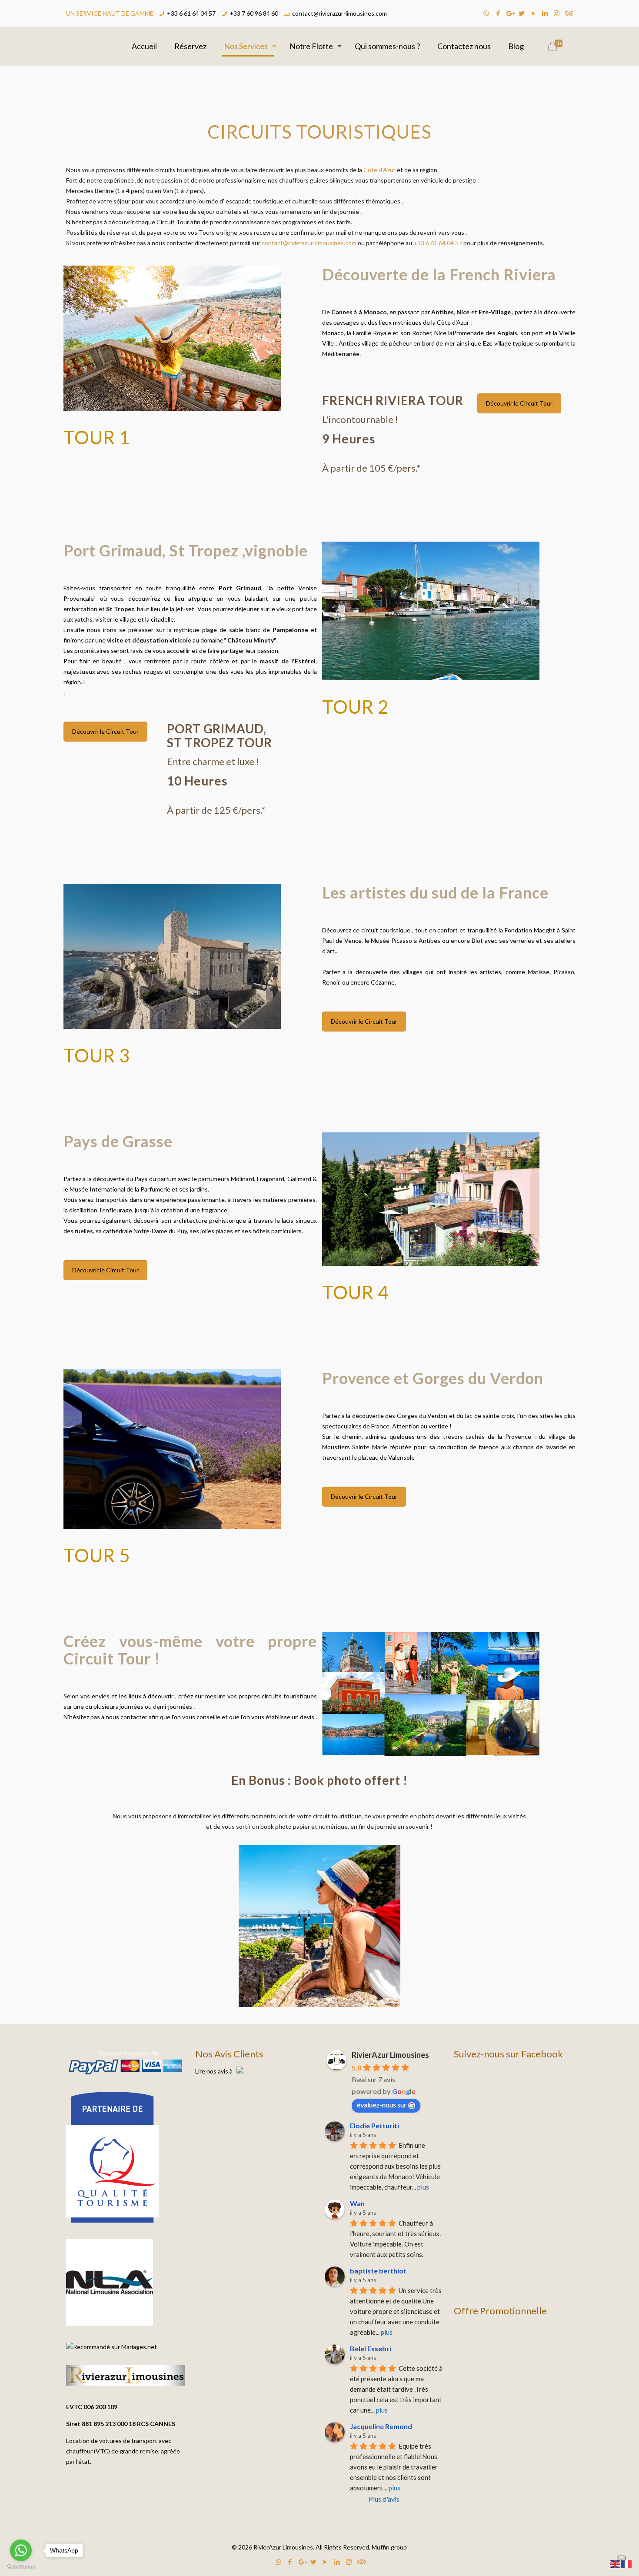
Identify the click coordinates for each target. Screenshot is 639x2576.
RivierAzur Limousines (390, 2055)
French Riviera (503, 274)
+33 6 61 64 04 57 (191, 13)
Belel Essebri (371, 2348)
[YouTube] (533, 13)
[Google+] (510, 13)
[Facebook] (498, 13)
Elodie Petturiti (374, 2125)
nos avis (217, 2071)
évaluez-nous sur (382, 2105)
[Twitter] (521, 13)
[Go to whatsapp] (21, 2550)
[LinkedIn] (545, 13)
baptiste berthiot (378, 2271)
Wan (357, 2203)
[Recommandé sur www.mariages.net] (111, 2347)
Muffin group (389, 2547)
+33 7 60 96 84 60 (254, 13)
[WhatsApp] (486, 13)
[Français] (627, 2564)
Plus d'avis (384, 2499)
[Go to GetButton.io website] (21, 2567)
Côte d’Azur (379, 170)
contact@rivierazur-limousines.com (339, 13)
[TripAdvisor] (568, 13)
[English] (616, 2564)
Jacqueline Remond (381, 2426)
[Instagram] (557, 13)
